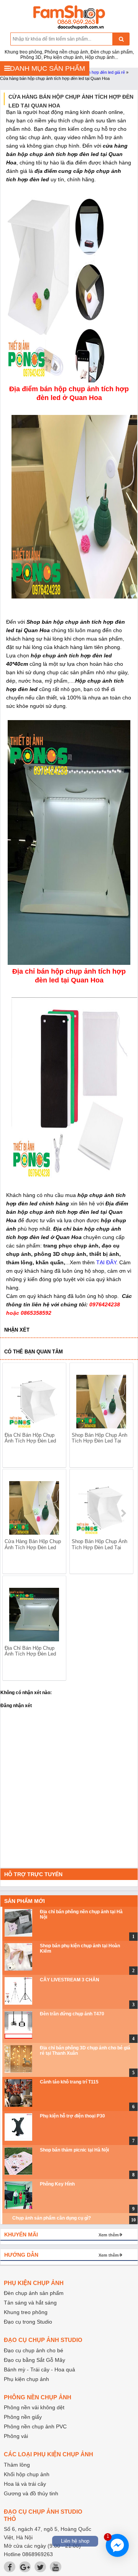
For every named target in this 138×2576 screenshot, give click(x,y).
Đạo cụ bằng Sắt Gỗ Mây (34, 2360)
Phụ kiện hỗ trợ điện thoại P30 (72, 2116)
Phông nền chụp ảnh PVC (35, 2426)
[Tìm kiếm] (121, 39)
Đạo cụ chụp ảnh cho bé (34, 2350)
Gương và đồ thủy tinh (31, 2493)
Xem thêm (109, 2235)
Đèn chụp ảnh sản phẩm (34, 2293)
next (123, 1513)
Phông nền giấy (23, 2417)
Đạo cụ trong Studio (28, 2322)
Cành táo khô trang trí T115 (69, 2082)
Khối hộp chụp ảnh (27, 2474)
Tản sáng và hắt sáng (30, 2303)
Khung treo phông (26, 2312)
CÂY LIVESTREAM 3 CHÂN (70, 1980)
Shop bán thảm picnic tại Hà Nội (74, 2150)
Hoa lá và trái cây (25, 2484)
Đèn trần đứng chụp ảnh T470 (72, 2014)
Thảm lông (17, 2465)
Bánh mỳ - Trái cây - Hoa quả (39, 2369)
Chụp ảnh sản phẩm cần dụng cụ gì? (52, 2218)
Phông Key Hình (57, 2184)
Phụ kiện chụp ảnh (26, 2379)
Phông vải (16, 2436)
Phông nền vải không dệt (34, 2407)
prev (13, 1513)
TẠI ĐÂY (106, 1262)
